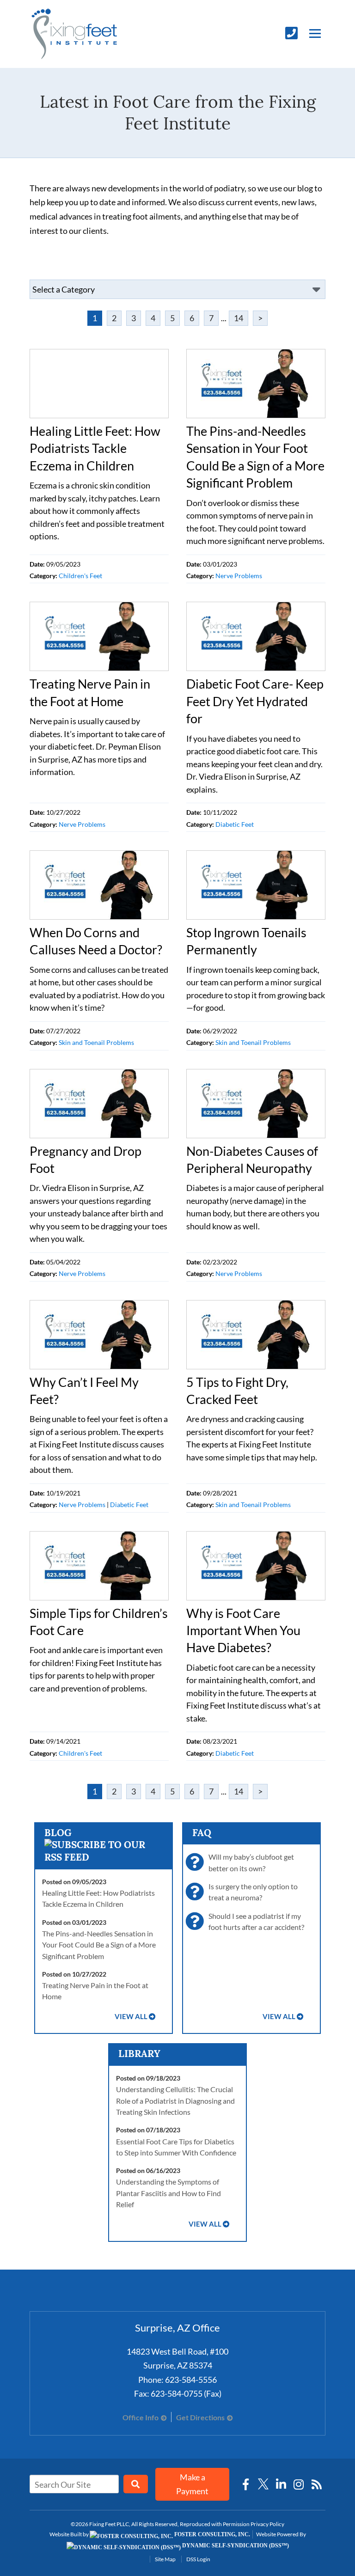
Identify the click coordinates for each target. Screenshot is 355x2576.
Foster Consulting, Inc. (211, 2534)
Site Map (165, 2559)
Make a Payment (192, 2484)
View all (131, 2017)
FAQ (202, 1833)
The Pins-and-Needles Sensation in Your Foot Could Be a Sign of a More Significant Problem (99, 1945)
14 (239, 318)
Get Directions (200, 2417)
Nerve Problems (239, 576)
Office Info (141, 2417)
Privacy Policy (267, 2524)
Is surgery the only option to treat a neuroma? (253, 1892)
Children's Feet (80, 576)
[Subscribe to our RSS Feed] (104, 1857)
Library (139, 2054)
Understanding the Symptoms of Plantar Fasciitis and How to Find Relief (168, 2193)
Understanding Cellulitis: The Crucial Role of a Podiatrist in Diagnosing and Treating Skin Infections (175, 2100)
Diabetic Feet (235, 824)
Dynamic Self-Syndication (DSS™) (235, 2545)
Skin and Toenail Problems (96, 1043)
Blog (58, 1833)
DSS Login (198, 2559)
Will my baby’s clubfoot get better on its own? (251, 1862)
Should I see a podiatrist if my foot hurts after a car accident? (256, 1921)
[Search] (136, 2484)
